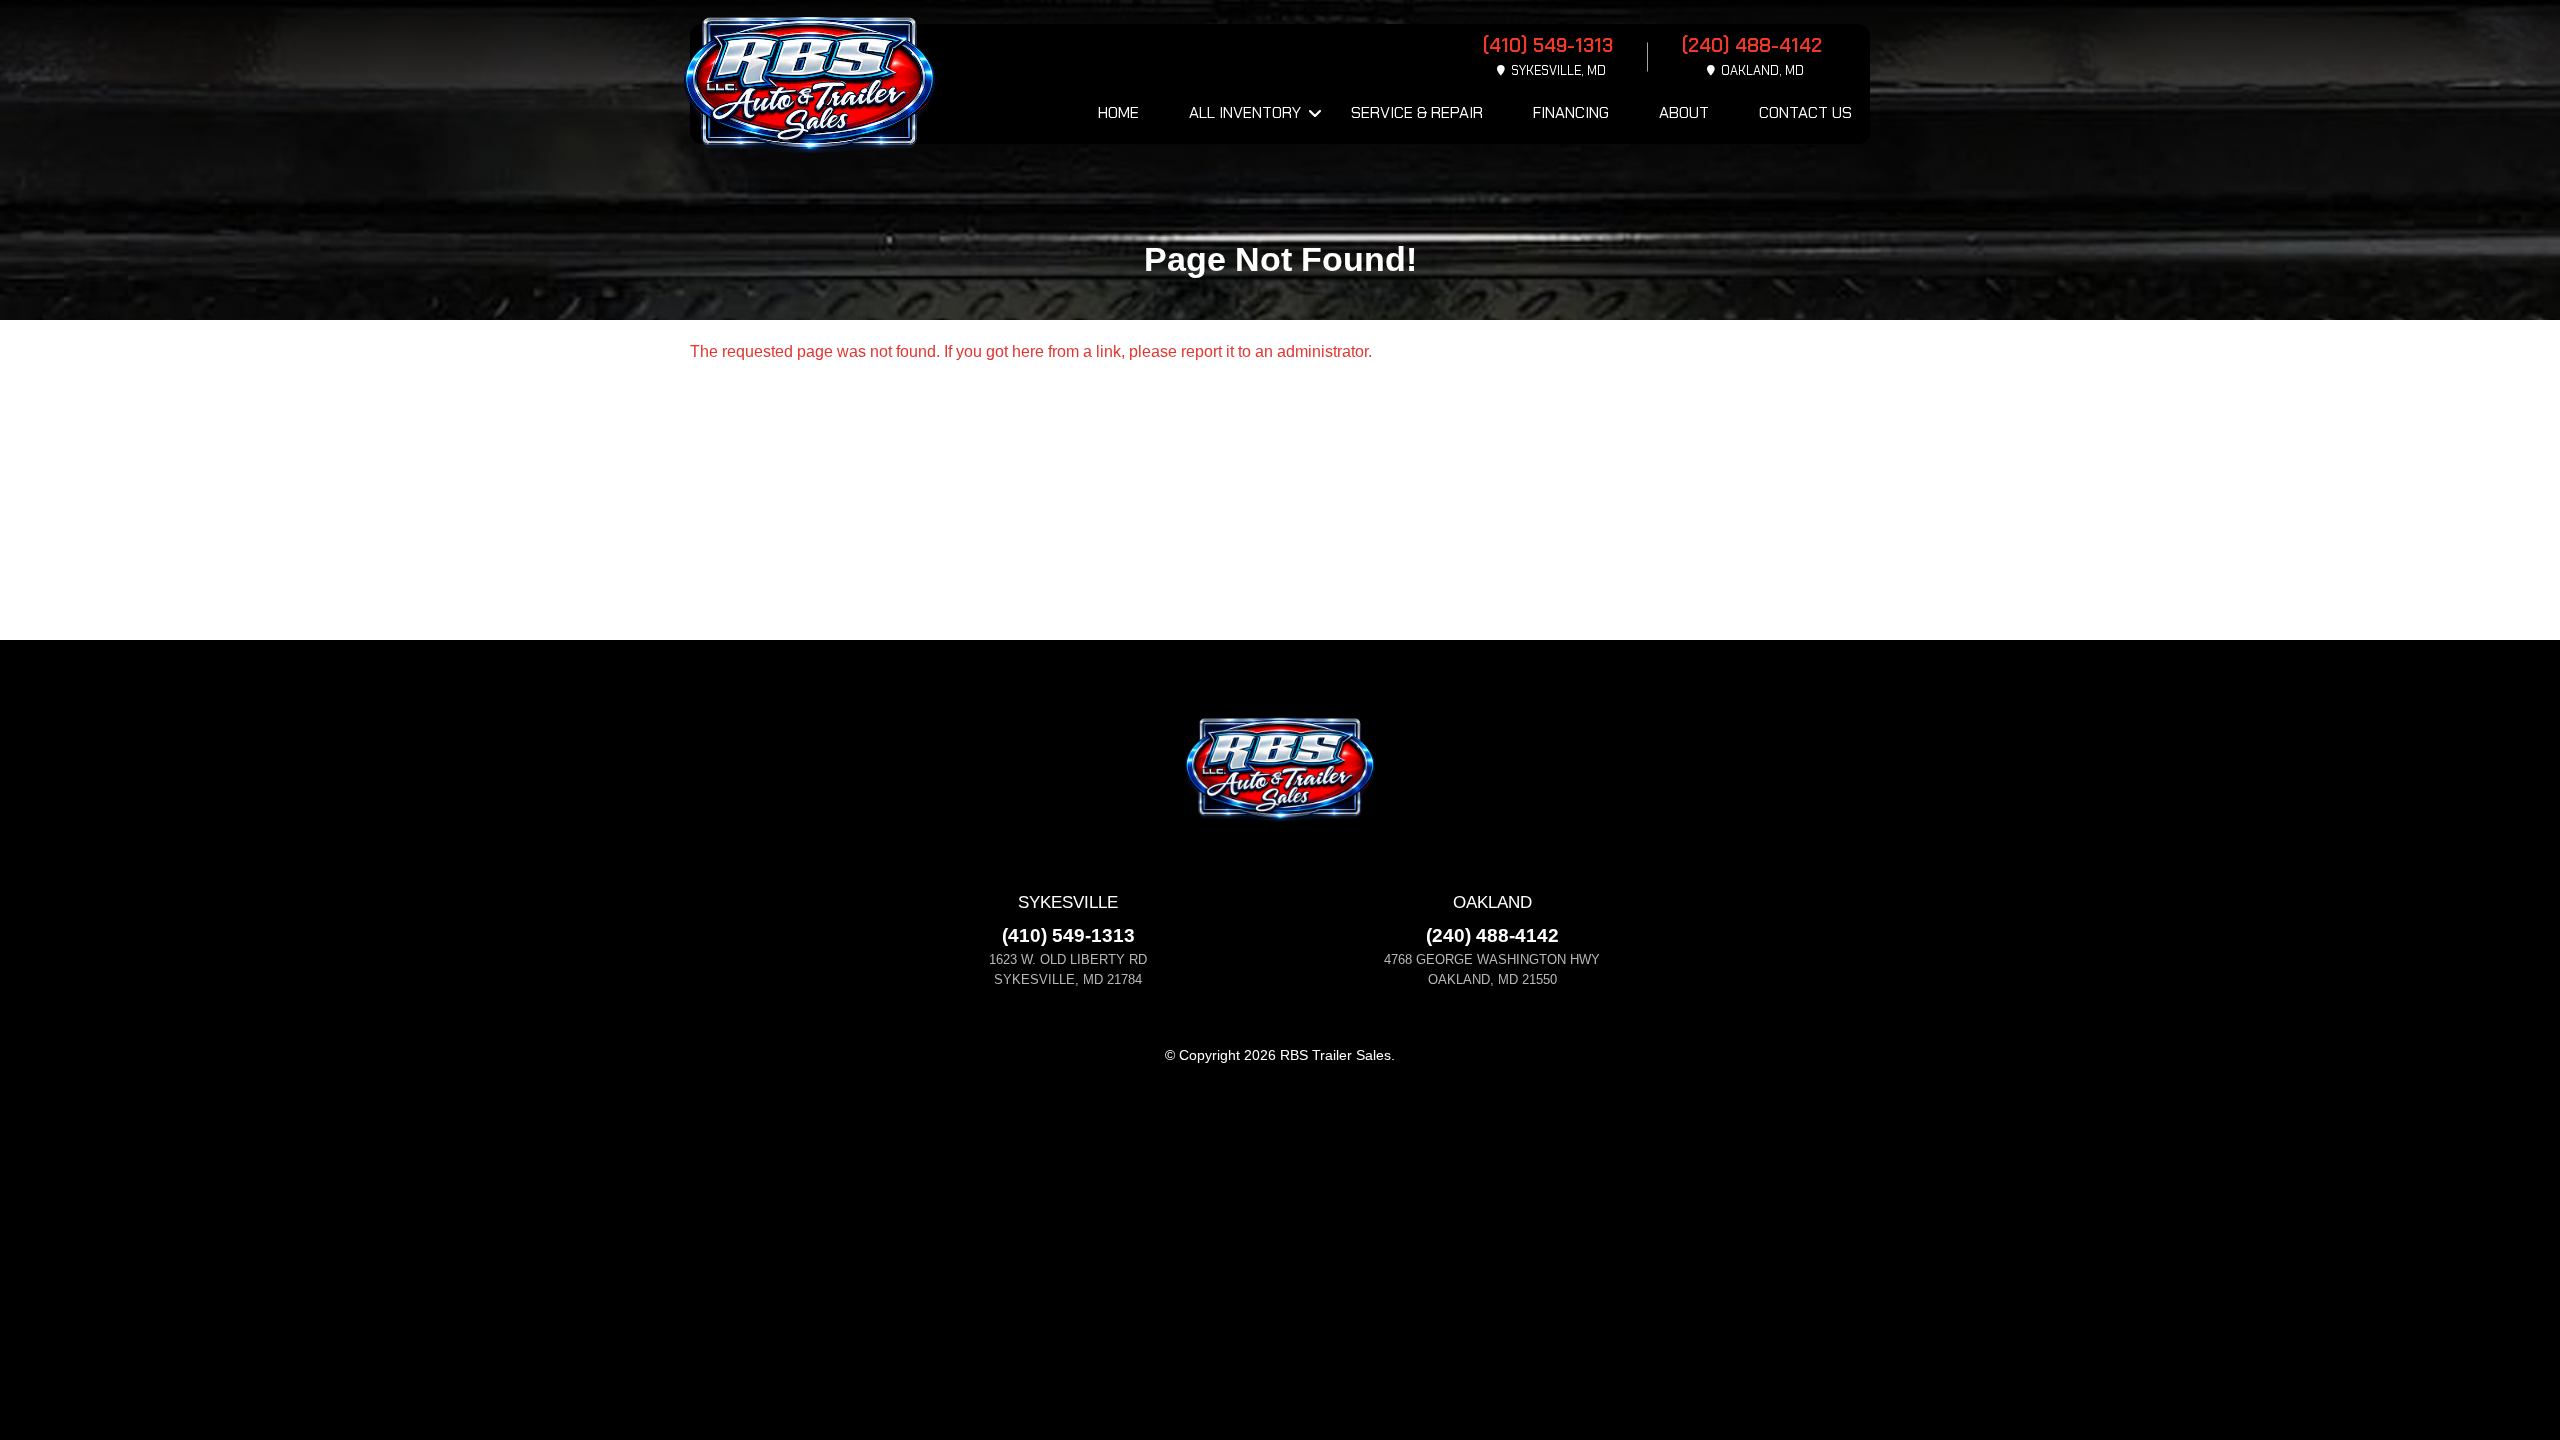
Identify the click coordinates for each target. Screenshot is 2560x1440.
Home (1118, 112)
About (1684, 112)
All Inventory (1245, 112)
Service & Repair (1417, 112)
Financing (1571, 112)
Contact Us (1805, 112)
